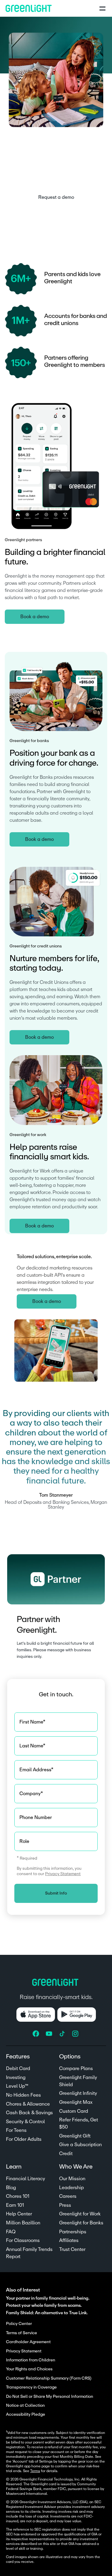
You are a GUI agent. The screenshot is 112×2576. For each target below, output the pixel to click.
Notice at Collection (25, 2406)
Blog (11, 2188)
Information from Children (31, 2360)
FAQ (11, 2232)
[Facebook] (36, 2034)
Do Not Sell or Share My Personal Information (50, 2397)
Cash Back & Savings (29, 2113)
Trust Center (72, 2249)
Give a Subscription (80, 2145)
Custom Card (74, 2111)
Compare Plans (76, 2069)
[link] (56, 197)
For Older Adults (24, 2139)
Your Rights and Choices (29, 2369)
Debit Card (18, 2069)
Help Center (19, 2214)
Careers (68, 2196)
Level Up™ (17, 2086)
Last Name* (32, 1746)
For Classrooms (23, 2240)
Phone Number (36, 1818)
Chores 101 (18, 2196)
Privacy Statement (63, 1874)
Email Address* (36, 1770)
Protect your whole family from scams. (44, 2305)
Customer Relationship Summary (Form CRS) (49, 2378)
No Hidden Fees (23, 2095)
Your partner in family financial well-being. (48, 2298)
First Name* (32, 1722)
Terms (35, 2471)
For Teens (16, 2130)
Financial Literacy (26, 2179)
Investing (16, 2078)
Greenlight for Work (80, 2214)
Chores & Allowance (28, 2104)
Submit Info (56, 1893)
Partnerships (73, 2232)
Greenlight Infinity (78, 2093)
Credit (66, 2154)
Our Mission (72, 2179)
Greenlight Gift (75, 2136)
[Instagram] (76, 2034)
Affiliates (69, 2240)
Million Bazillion (23, 2223)
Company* (31, 1794)
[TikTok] (63, 2034)
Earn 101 (15, 2205)
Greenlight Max (76, 2102)
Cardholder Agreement (28, 2342)
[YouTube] (50, 2034)
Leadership (72, 2188)
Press (65, 2205)
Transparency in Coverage (31, 2387)
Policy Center (19, 2324)
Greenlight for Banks (81, 2223)
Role (24, 1841)
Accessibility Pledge (26, 2415)
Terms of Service (22, 2333)
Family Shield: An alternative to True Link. (47, 2313)
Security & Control (25, 2122)
